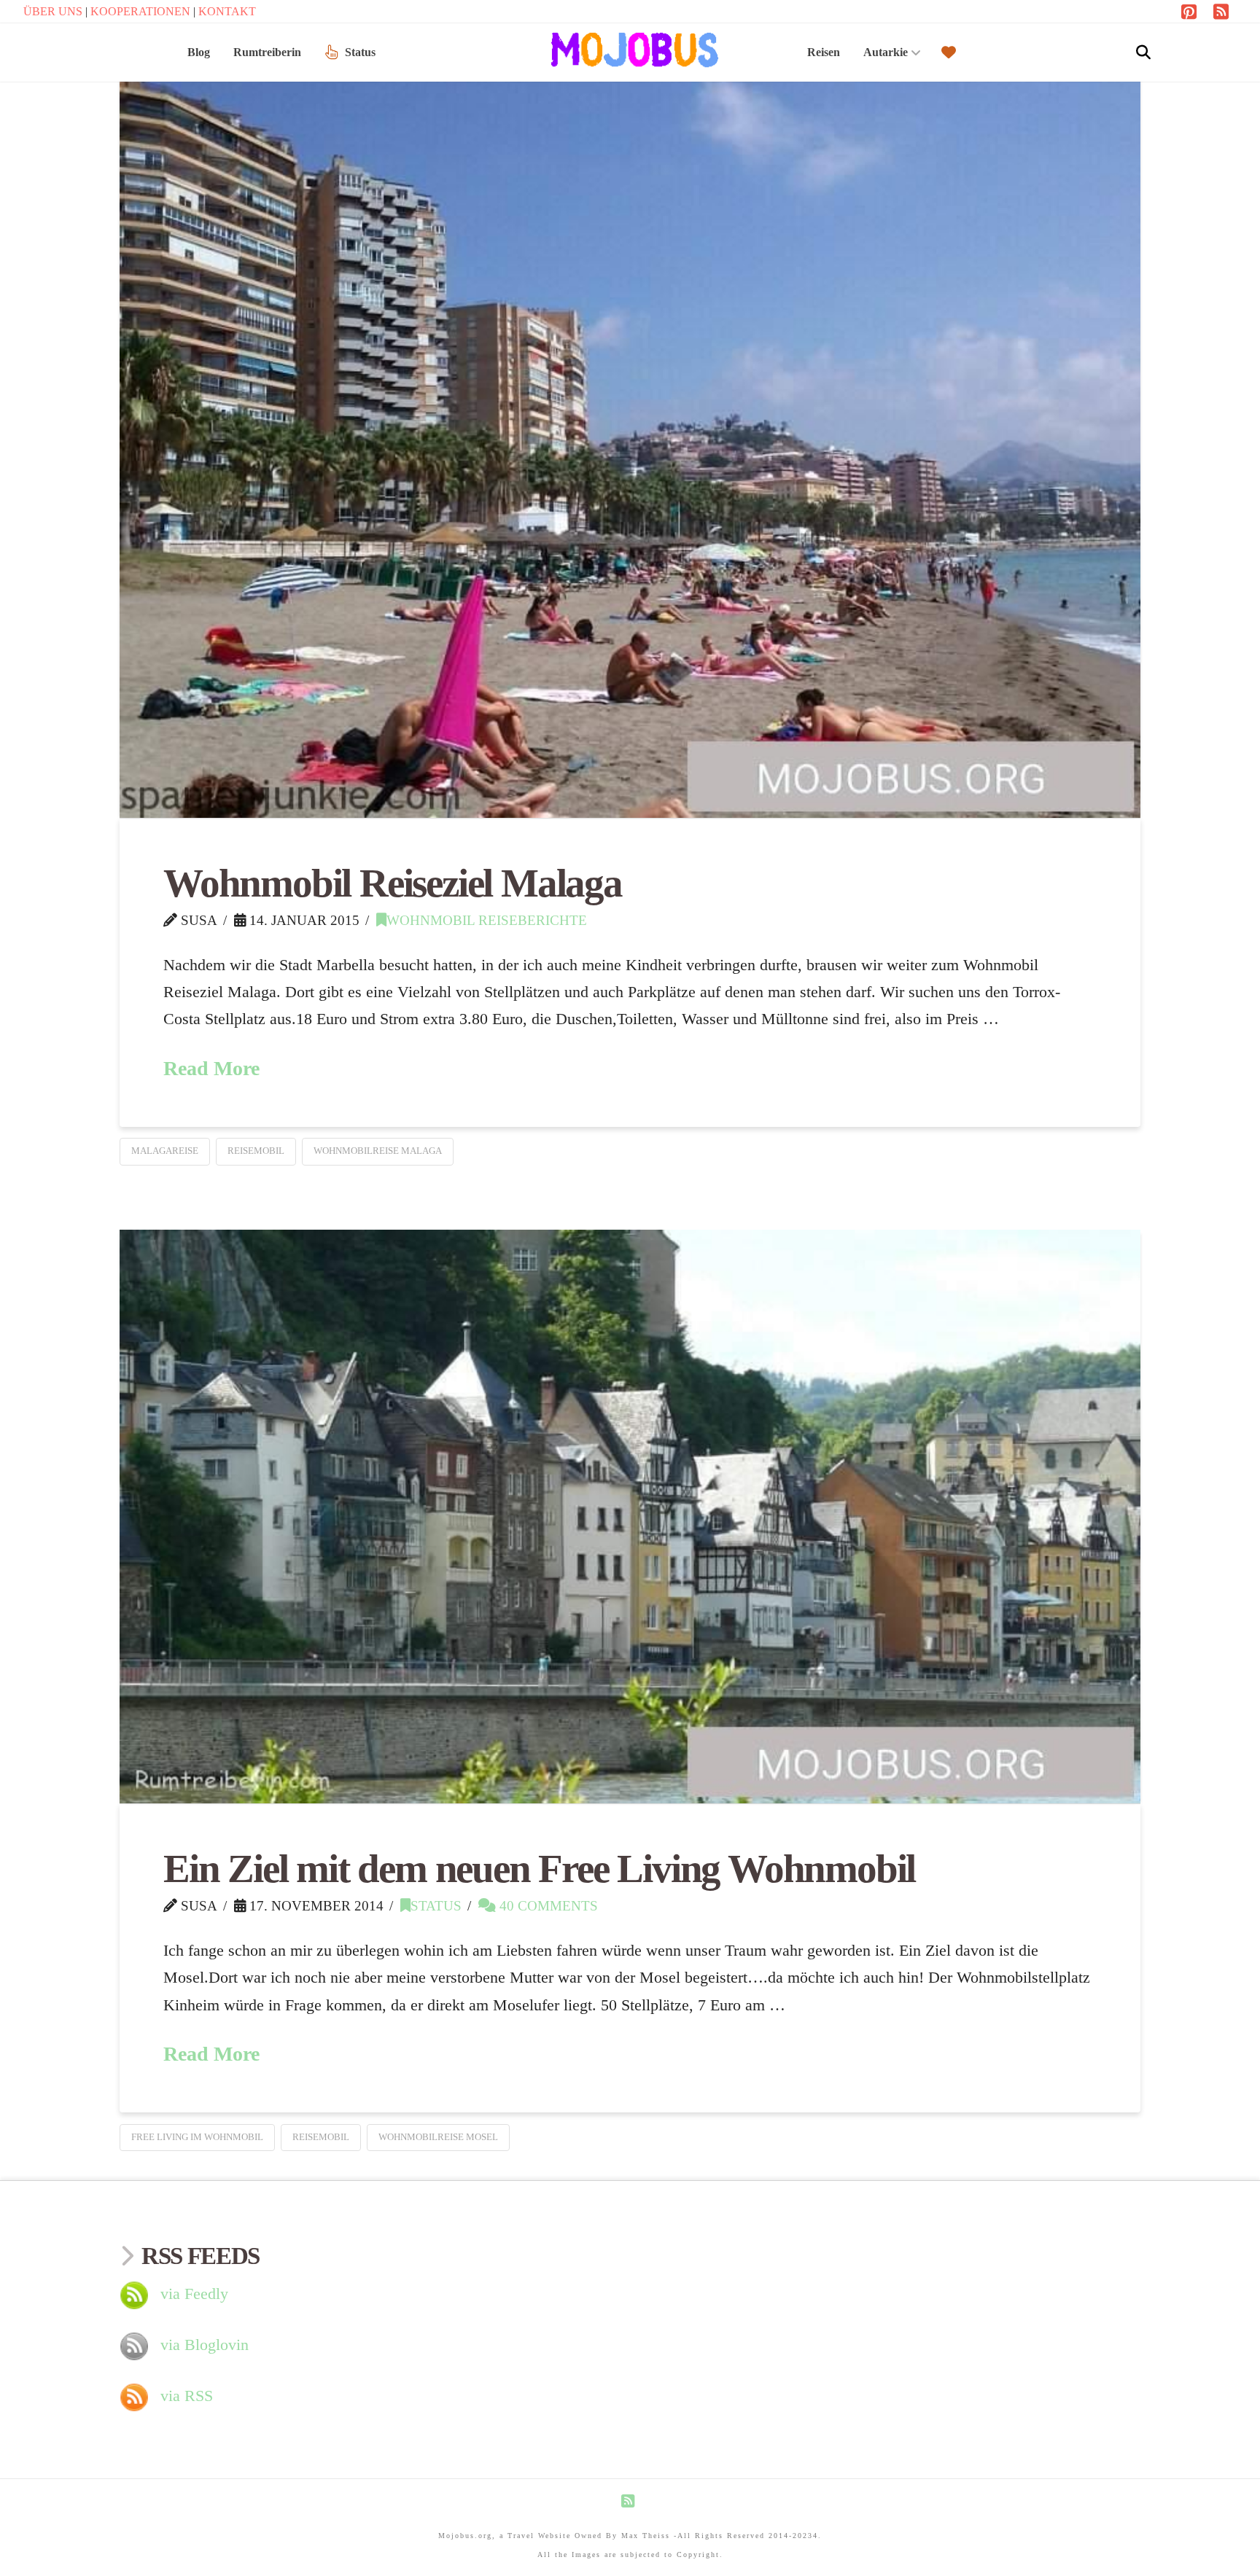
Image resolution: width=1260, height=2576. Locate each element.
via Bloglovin (205, 2345)
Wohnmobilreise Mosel (438, 2137)
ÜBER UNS (54, 11)
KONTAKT (227, 11)
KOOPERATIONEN (142, 11)
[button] (1143, 52)
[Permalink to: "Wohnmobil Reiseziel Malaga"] (630, 435)
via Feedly (194, 2294)
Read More (211, 1068)
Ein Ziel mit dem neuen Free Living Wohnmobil (539, 1869)
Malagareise (165, 1151)
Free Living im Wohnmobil (197, 2137)
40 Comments (547, 1906)
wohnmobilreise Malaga (378, 1151)
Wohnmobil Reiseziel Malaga (393, 883)
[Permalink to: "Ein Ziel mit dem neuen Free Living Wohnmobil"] (630, 1517)
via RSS (187, 2396)
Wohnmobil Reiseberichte (487, 920)
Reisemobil (256, 1151)
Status (436, 1906)
